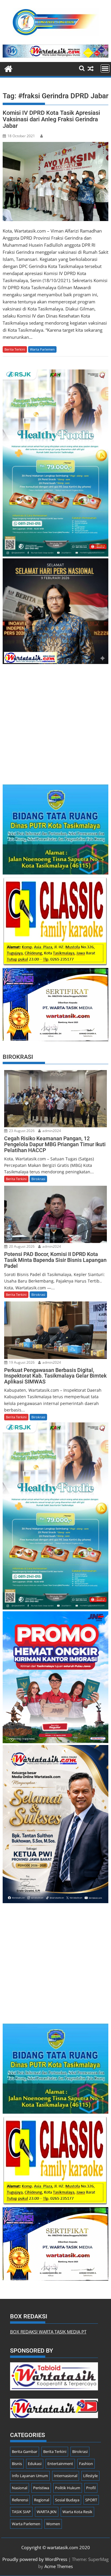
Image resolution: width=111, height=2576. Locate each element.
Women (53, 2524)
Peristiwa (41, 2488)
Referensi (20, 2500)
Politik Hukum (68, 2488)
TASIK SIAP (21, 2512)
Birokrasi (38, 1179)
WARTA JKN (47, 2512)
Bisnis (17, 2464)
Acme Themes (59, 2566)
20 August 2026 (21, 1246)
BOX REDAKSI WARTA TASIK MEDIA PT (48, 2332)
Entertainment (60, 2464)
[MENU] (105, 68)
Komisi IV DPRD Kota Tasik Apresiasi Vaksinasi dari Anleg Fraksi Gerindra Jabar (51, 119)
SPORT (91, 2500)
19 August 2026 (21, 1362)
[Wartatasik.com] (8, 68)
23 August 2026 (21, 1131)
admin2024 (51, 1131)
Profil (91, 2488)
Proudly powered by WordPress (35, 2559)
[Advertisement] (55, 721)
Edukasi (35, 2464)
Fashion (86, 2464)
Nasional (20, 2488)
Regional (42, 2500)
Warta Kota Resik (77, 2512)
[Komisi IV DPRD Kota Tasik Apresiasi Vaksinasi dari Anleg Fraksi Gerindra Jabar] (56, 181)
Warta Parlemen (42, 349)
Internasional (66, 2476)
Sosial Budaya (67, 2500)
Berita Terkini (15, 349)
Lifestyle (90, 2476)
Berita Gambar (25, 2451)
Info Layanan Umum (30, 2476)
